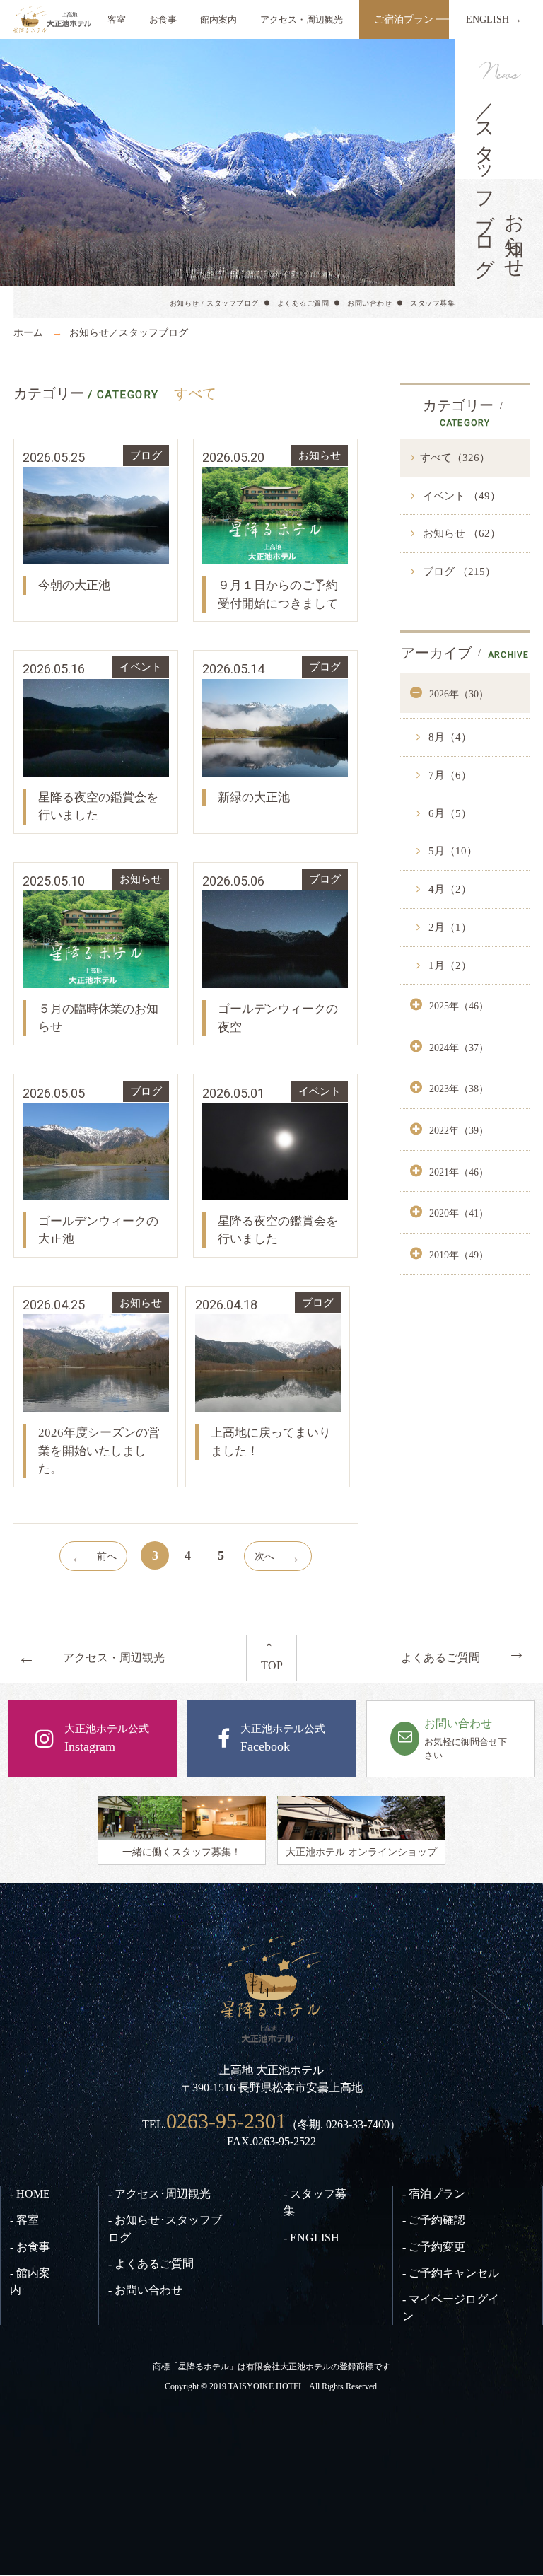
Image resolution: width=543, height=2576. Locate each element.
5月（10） (451, 851)
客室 (117, 19)
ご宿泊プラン (404, 19)
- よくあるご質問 (151, 2264)
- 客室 (24, 2220)
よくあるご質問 (303, 303)
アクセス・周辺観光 (302, 19)
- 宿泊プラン (434, 2194)
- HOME (30, 2194)
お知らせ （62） (460, 533)
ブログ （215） (458, 572)
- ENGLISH (311, 2238)
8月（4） (449, 737)
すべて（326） (455, 458)
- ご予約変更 (434, 2247)
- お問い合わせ (145, 2290)
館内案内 (218, 19)
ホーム (28, 332)
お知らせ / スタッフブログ (214, 303)
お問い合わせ (369, 303)
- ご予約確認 (434, 2220)
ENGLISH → (494, 19)
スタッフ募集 (432, 303)
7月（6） (449, 775)
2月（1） (449, 927)
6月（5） (449, 813)
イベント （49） (460, 496)
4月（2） (449, 889)
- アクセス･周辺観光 (159, 2194)
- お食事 (30, 2247)
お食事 (163, 19)
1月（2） (449, 965)
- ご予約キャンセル (451, 2273)
